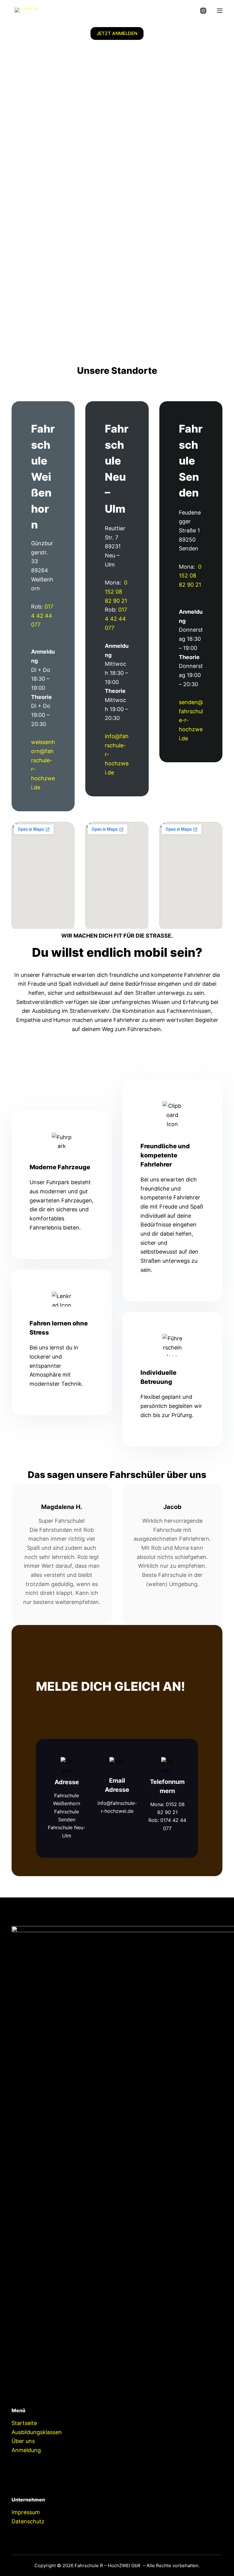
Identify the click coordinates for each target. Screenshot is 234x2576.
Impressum (26, 2512)
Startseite (24, 2423)
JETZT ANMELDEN (117, 33)
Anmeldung (26, 2450)
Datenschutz (28, 2521)
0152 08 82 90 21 (116, 591)
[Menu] (220, 11)
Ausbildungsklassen (37, 2432)
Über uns (23, 2441)
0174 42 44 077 (42, 616)
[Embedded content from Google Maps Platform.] (43, 875)
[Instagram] (203, 11)
